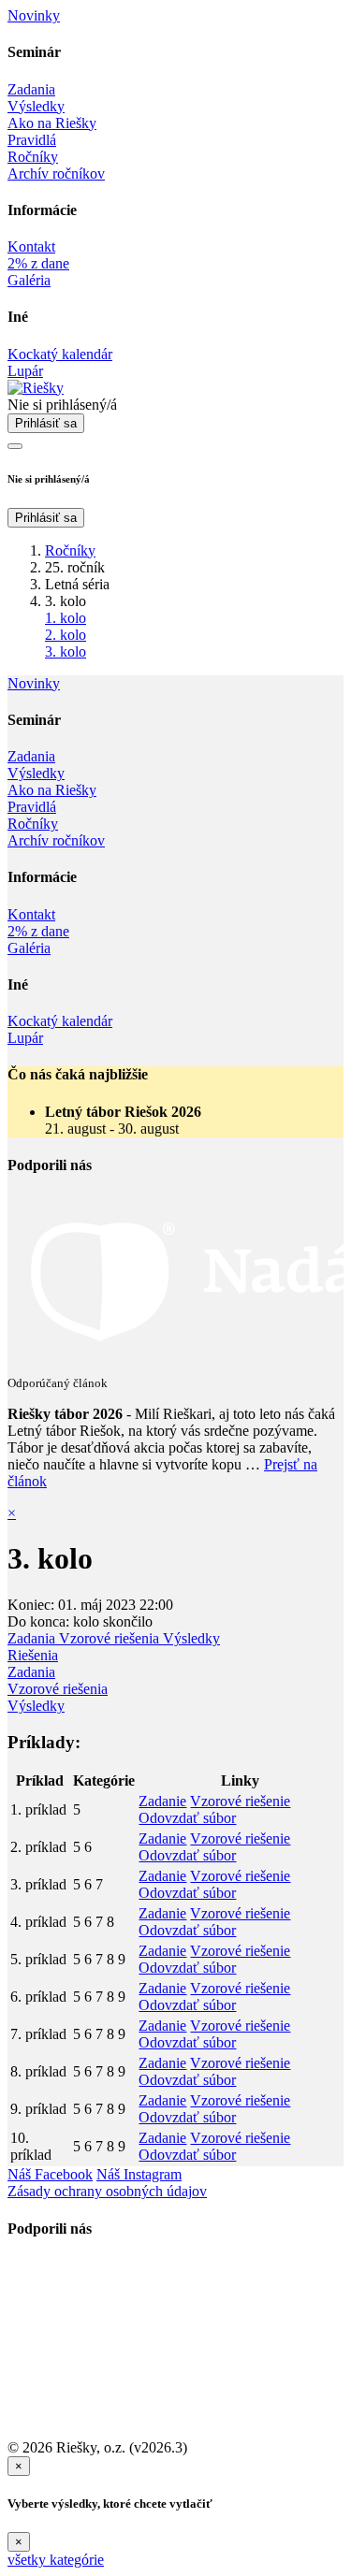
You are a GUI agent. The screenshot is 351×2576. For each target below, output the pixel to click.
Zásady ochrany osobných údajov (107, 2191)
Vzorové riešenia (111, 1638)
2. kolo (66, 635)
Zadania (33, 1638)
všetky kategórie (56, 2560)
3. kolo (66, 651)
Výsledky (191, 1638)
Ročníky (70, 550)
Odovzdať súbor (187, 1818)
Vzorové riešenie (240, 1801)
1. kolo (66, 618)
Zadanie (162, 1801)
